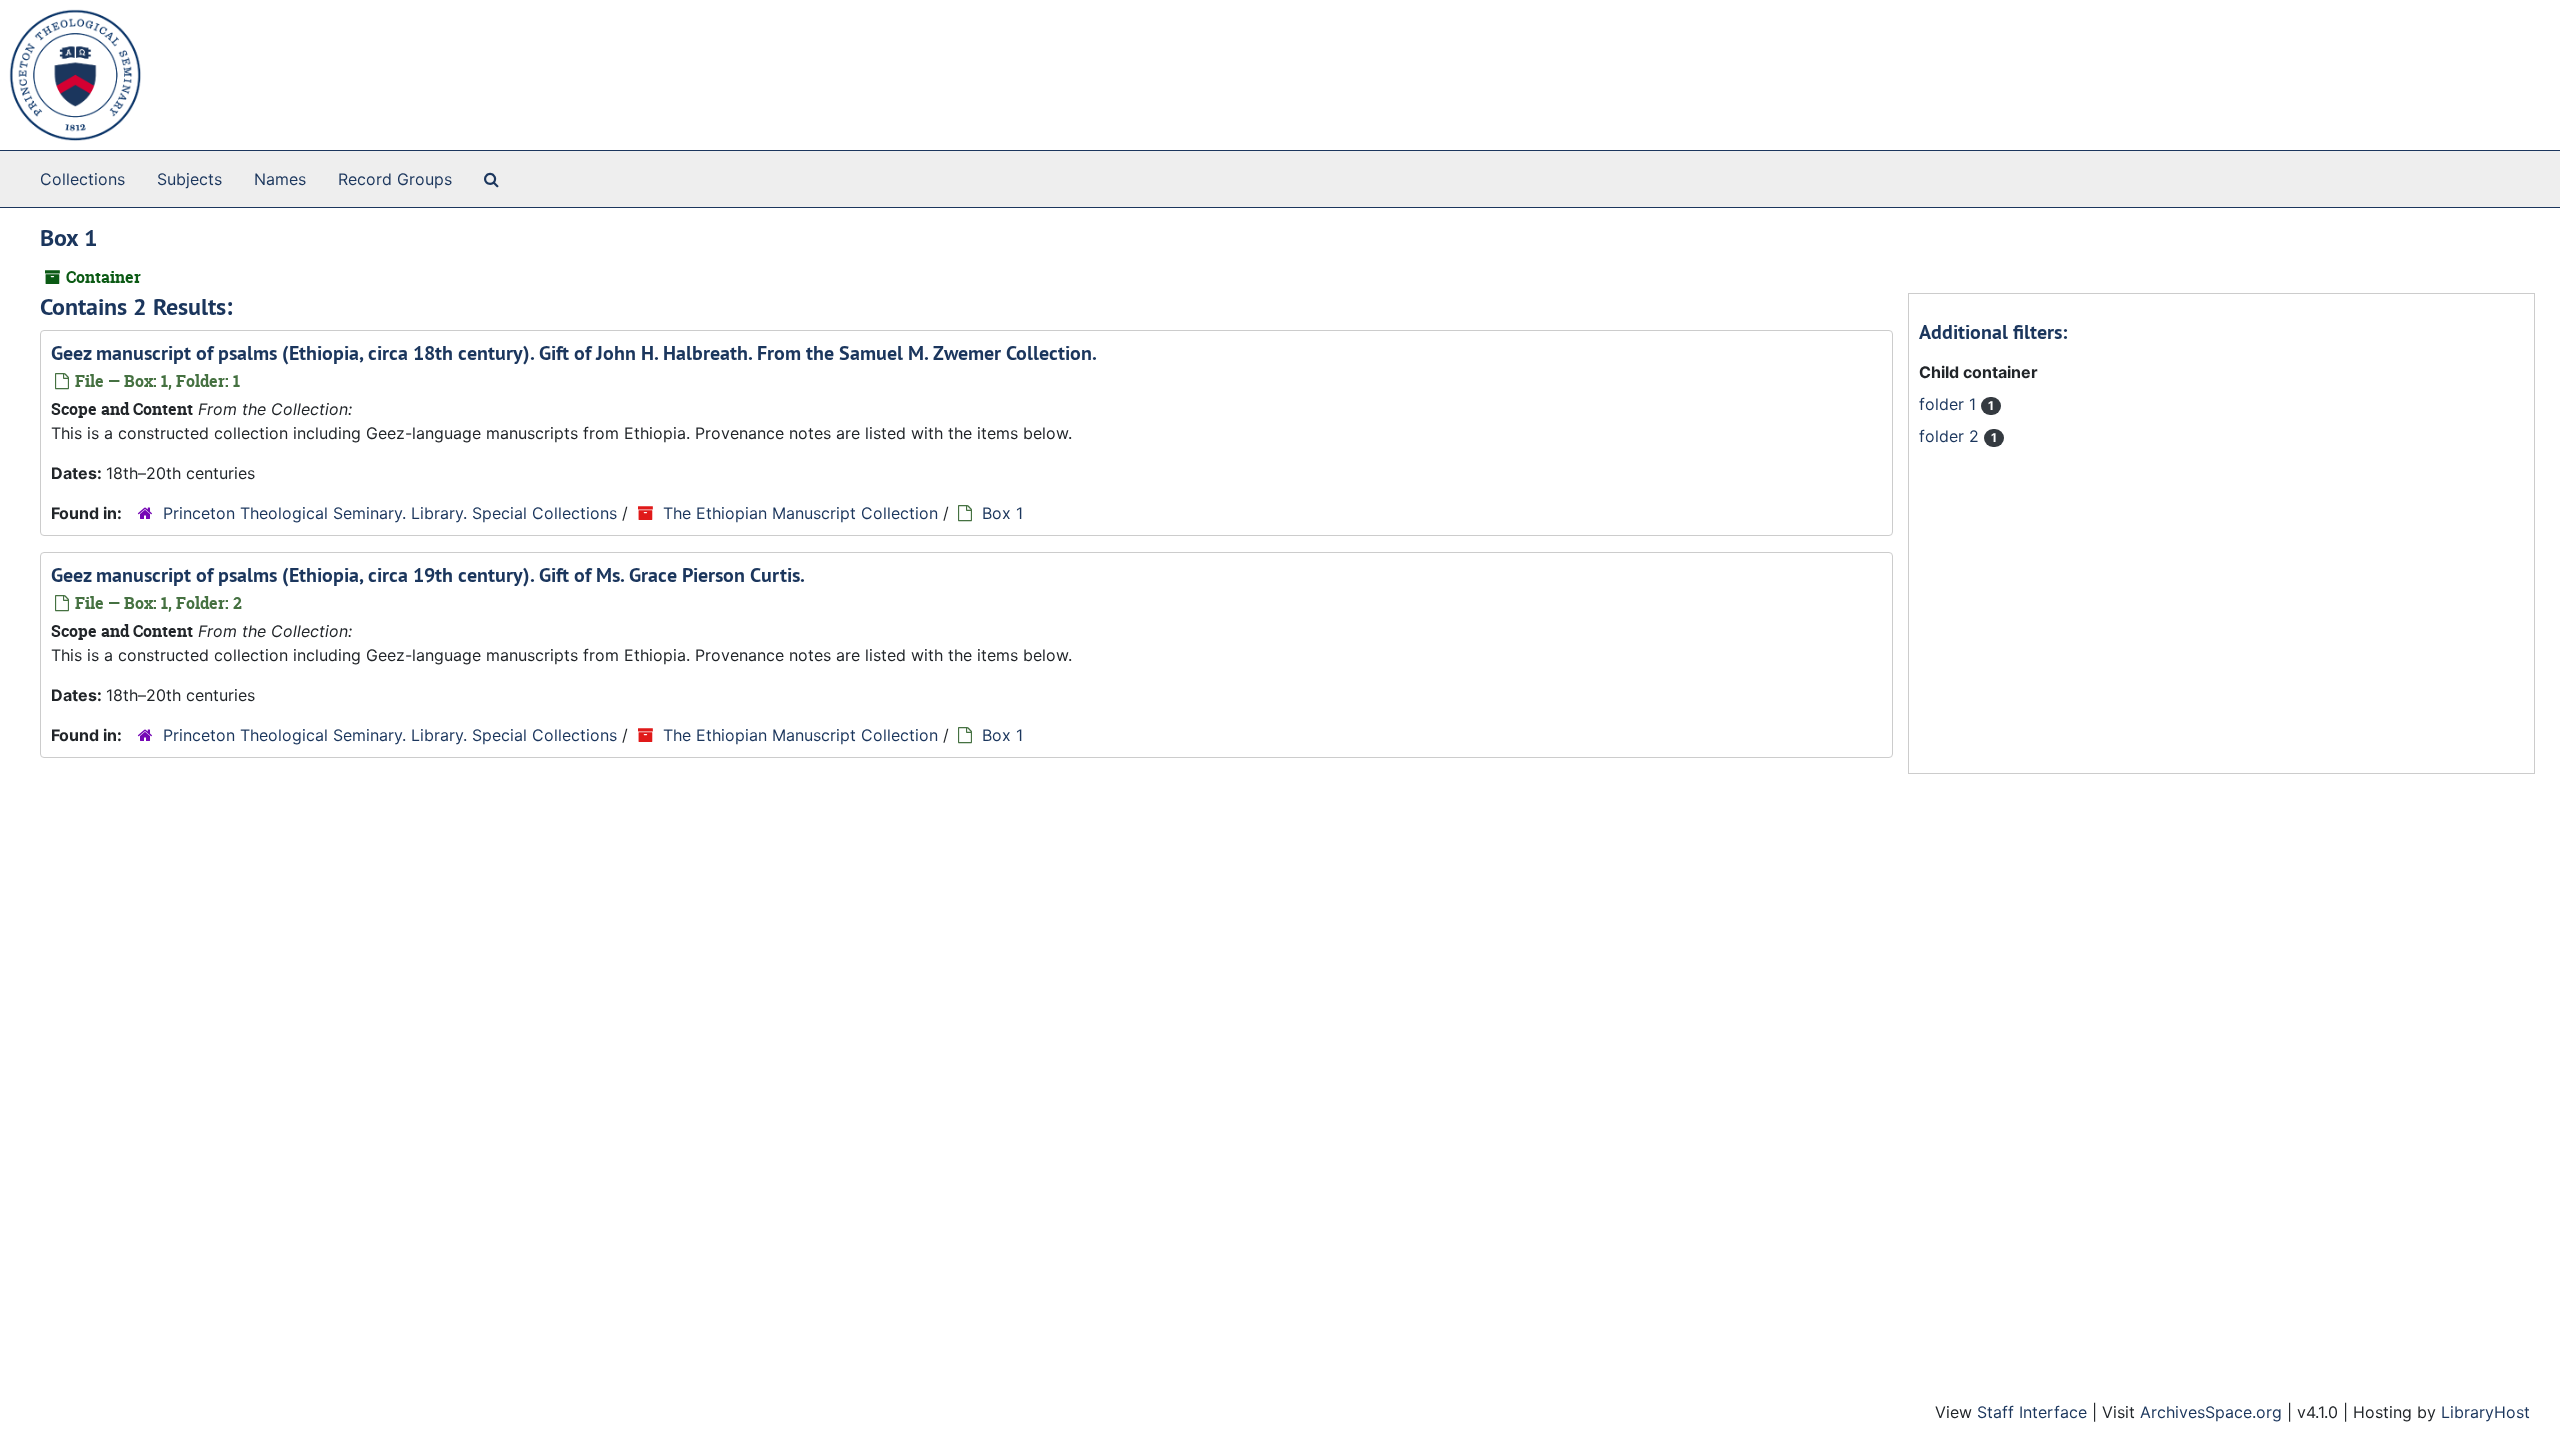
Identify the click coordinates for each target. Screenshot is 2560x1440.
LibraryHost (2485, 1412)
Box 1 (1002, 513)
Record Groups (395, 179)
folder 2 (1951, 436)
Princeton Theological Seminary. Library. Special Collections (390, 513)
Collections (82, 179)
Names (280, 179)
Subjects (189, 179)
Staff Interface (2032, 1412)
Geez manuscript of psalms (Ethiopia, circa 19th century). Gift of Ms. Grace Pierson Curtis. (428, 575)
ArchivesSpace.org (2211, 1412)
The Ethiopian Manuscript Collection (800, 513)
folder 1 (1950, 404)
